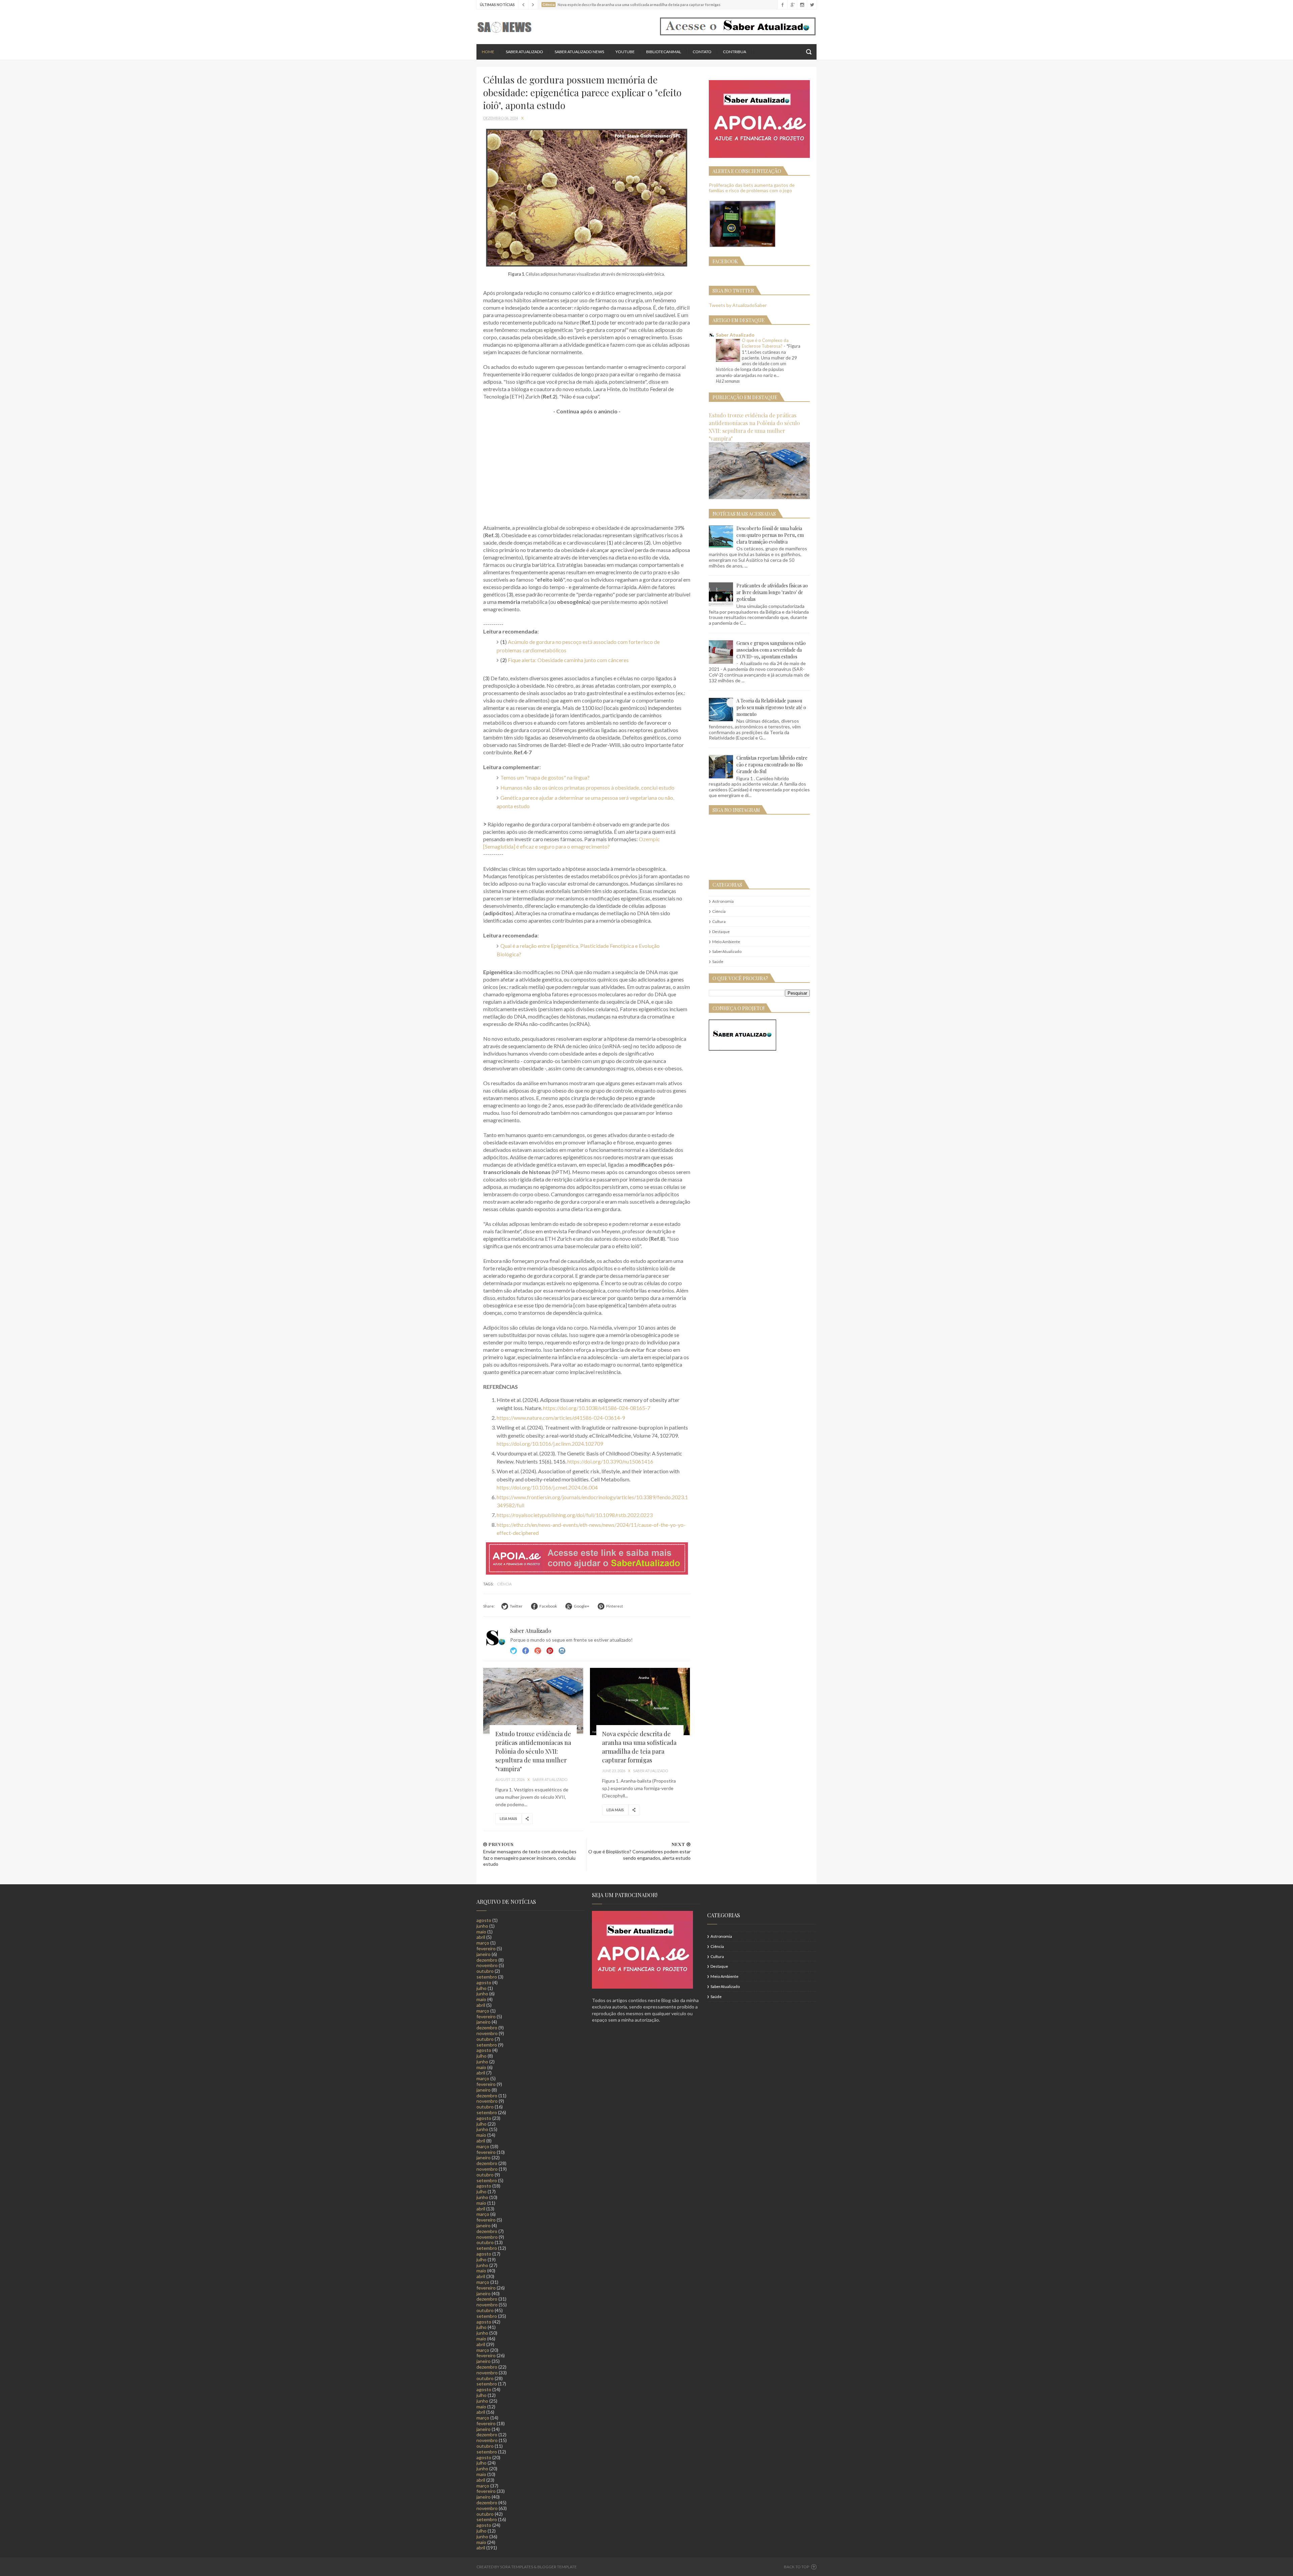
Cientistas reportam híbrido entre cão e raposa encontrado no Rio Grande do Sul (772, 765)
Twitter (513, 1651)
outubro (485, 1971)
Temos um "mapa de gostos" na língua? (545, 777)
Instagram (550, 1651)
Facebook (526, 1651)
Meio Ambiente (726, 942)
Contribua (735, 52)
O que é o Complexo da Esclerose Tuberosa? (765, 343)
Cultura (719, 921)
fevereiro (486, 1948)
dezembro (487, 1960)
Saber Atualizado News (579, 52)
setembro (487, 1977)
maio (481, 1932)
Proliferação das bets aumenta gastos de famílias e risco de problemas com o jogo (752, 188)
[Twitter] (812, 5)
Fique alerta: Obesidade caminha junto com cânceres (568, 660)
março (483, 1943)
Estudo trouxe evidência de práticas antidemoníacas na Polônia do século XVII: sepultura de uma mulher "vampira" (533, 1751)
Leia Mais (508, 1818)
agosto (484, 1920)
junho (482, 1926)
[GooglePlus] (792, 5)
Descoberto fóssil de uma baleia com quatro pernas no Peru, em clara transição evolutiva (770, 535)
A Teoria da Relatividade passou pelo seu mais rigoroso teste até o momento (771, 707)
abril (481, 1937)
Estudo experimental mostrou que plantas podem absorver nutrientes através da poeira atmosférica (645, 5)
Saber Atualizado (524, 52)
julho (482, 1988)
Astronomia (723, 901)
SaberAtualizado (727, 951)
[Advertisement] (587, 470)
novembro (487, 1965)
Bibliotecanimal (664, 52)
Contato (702, 52)
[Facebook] (782, 5)
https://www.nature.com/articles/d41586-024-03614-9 (561, 1418)
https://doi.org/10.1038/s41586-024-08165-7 (597, 1408)
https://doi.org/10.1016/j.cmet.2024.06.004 (547, 1487)
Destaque (721, 932)
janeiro (484, 1954)
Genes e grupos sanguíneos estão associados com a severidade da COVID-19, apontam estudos (771, 650)
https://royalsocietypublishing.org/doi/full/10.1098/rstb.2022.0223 (575, 1515)
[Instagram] (802, 5)
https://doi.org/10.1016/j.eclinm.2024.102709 (550, 1444)
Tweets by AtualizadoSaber (738, 305)
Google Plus (538, 1651)
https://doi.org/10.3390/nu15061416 (610, 1461)
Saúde (718, 961)
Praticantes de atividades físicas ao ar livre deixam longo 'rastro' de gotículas (772, 592)
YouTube (625, 52)
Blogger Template (557, 2567)
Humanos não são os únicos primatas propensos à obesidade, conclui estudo (587, 787)
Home (488, 52)
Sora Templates (517, 2567)
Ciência (504, 1584)
